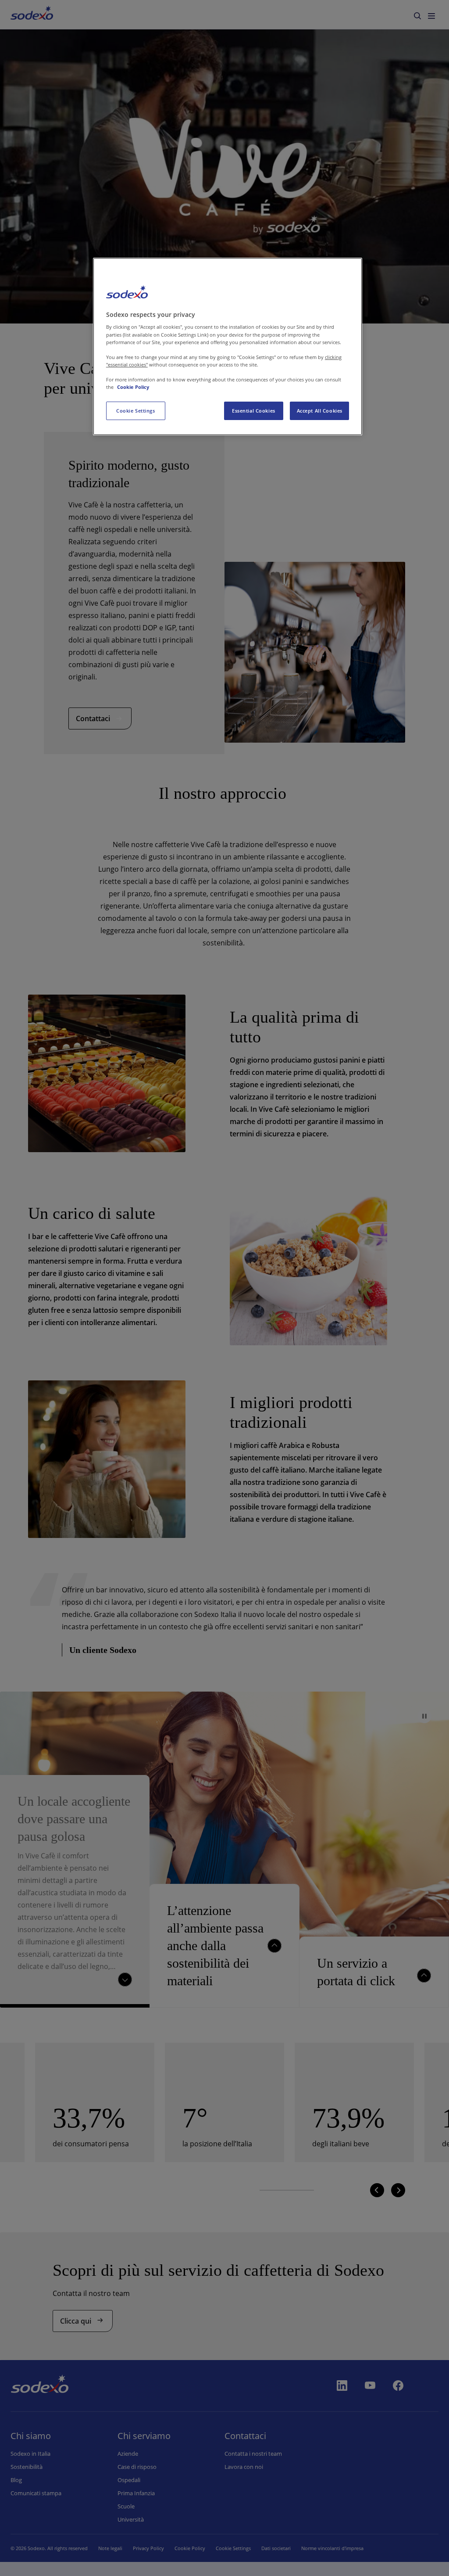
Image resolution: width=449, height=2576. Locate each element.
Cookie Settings (136, 411)
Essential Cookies (254, 411)
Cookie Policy (133, 387)
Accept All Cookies (320, 411)
